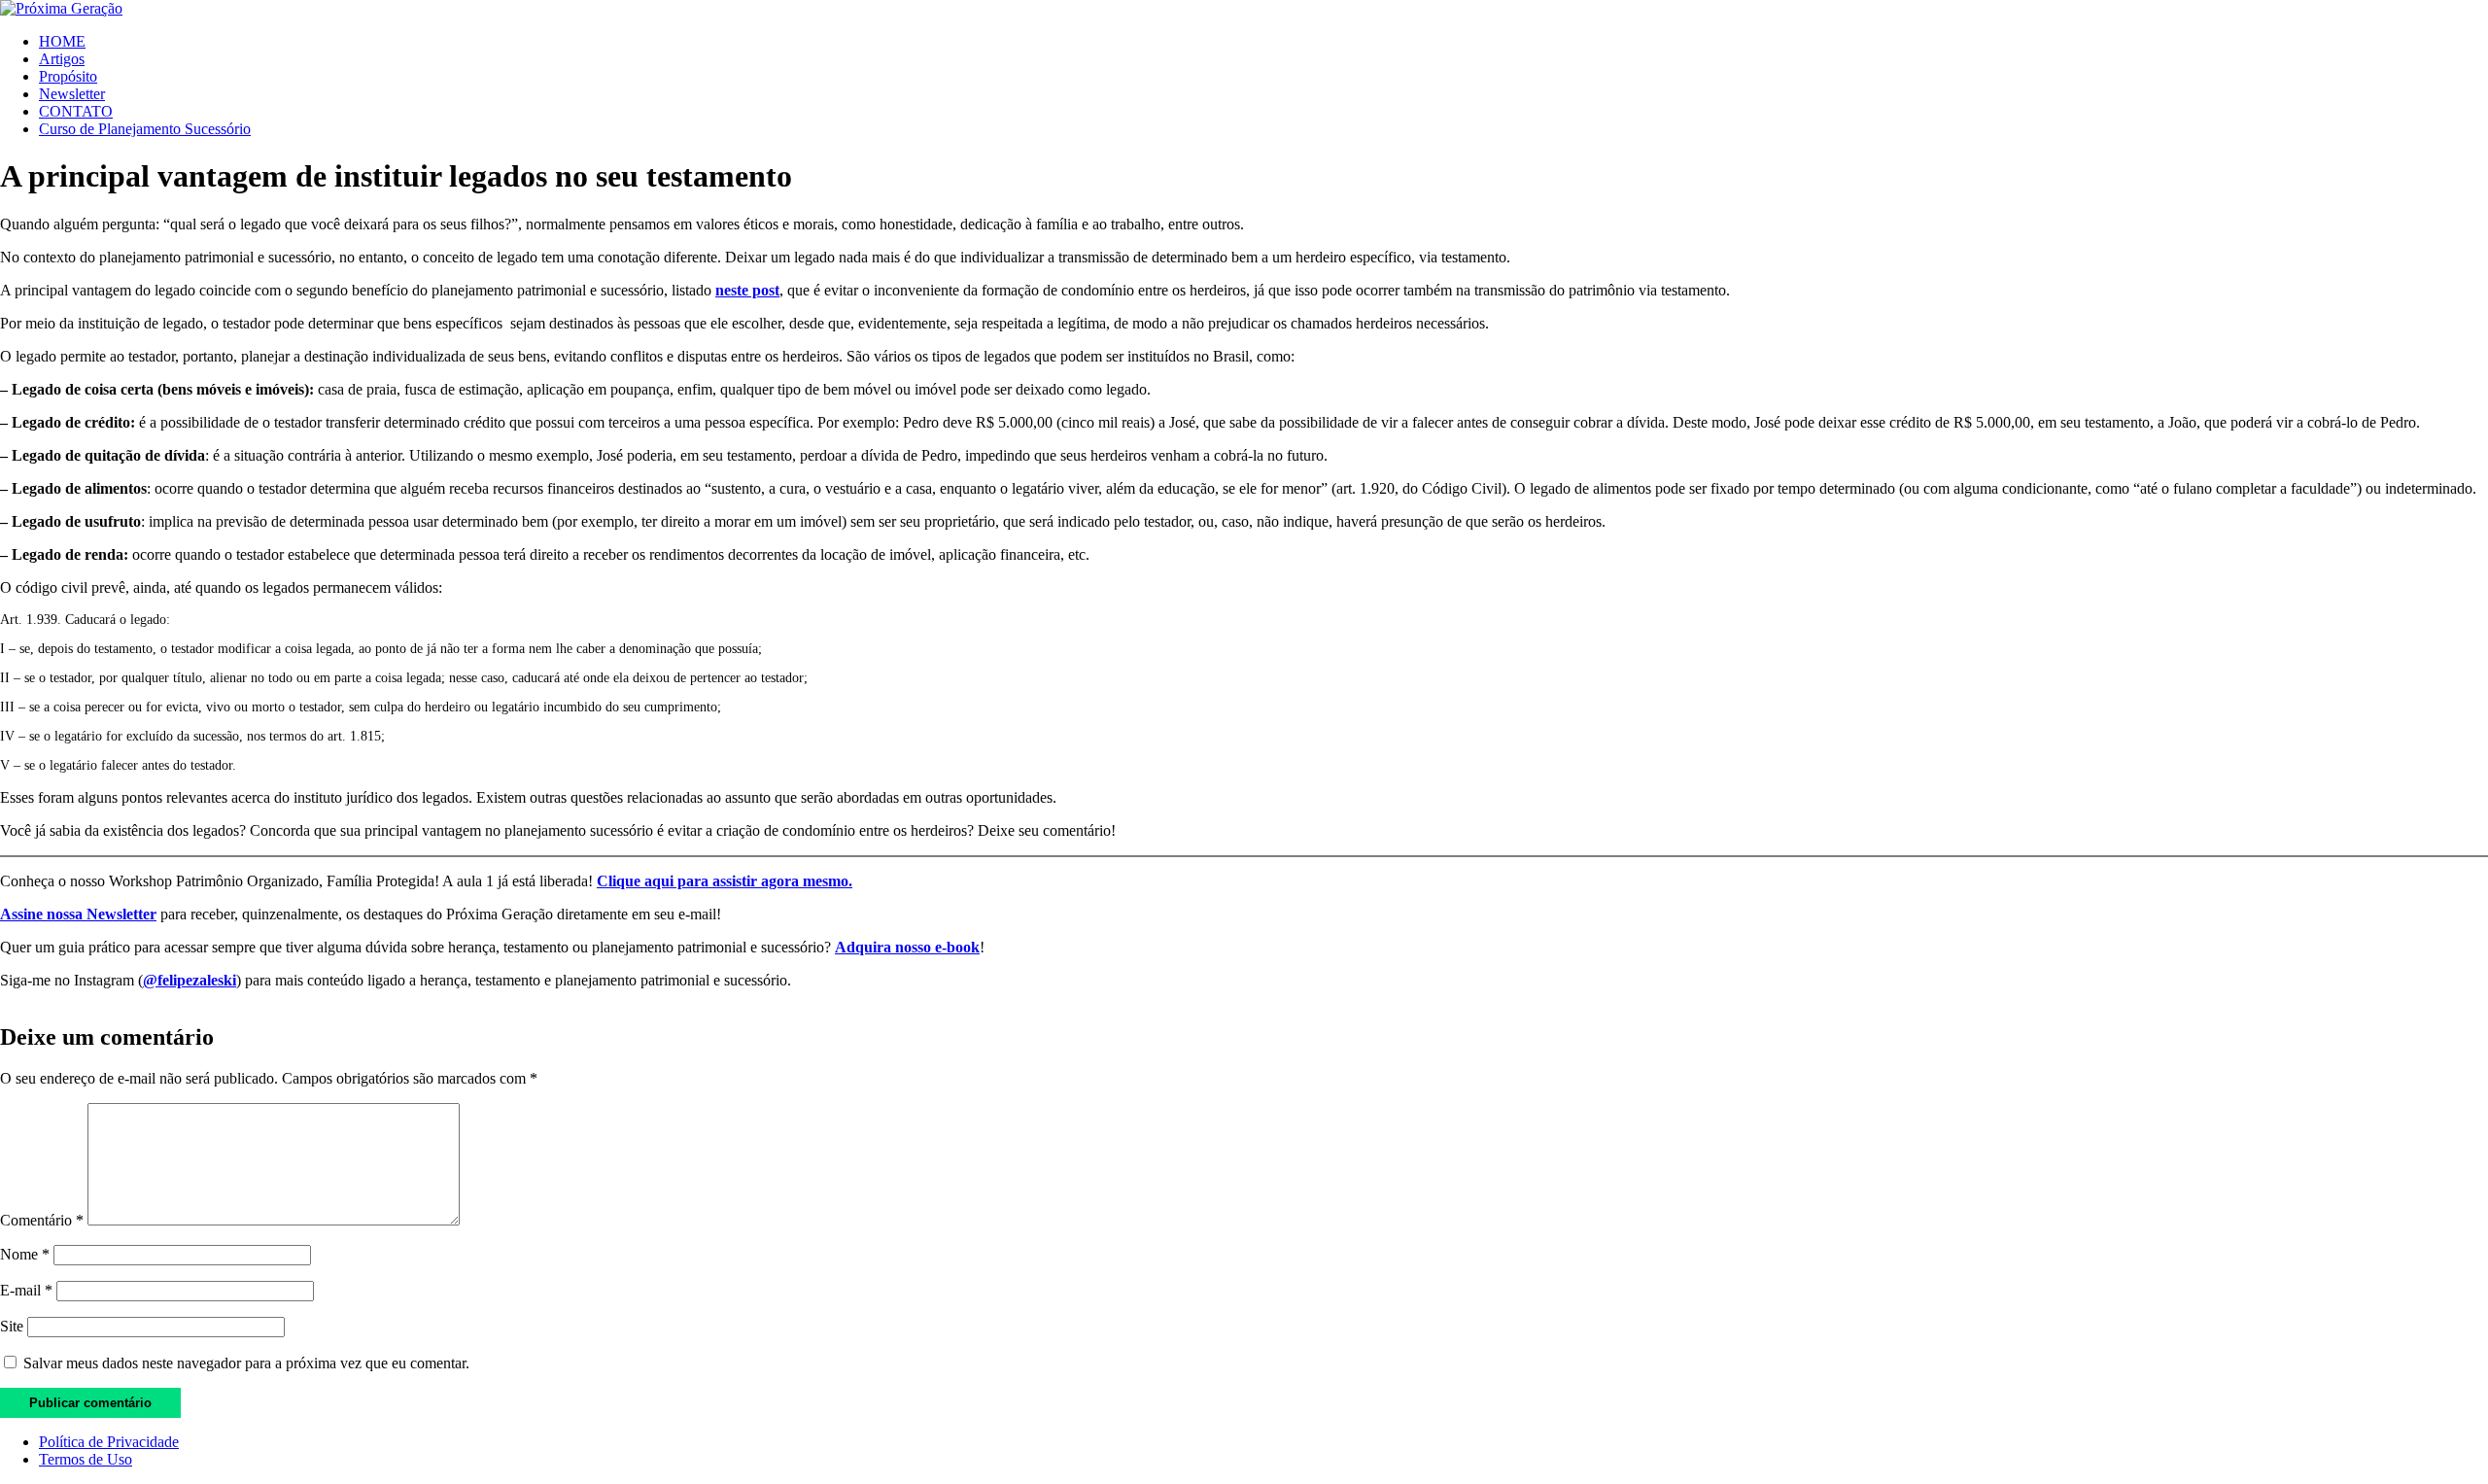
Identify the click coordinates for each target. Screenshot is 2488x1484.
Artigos (62, 59)
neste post (747, 290)
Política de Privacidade (109, 1442)
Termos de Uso (86, 1459)
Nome (25, 1254)
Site (12, 1326)
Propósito (68, 76)
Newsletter (72, 94)
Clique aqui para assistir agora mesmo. (725, 881)
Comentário (42, 1220)
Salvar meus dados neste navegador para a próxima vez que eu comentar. (246, 1363)
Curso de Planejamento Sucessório (145, 129)
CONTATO (76, 111)
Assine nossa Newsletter (78, 914)
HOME (62, 41)
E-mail (26, 1290)
